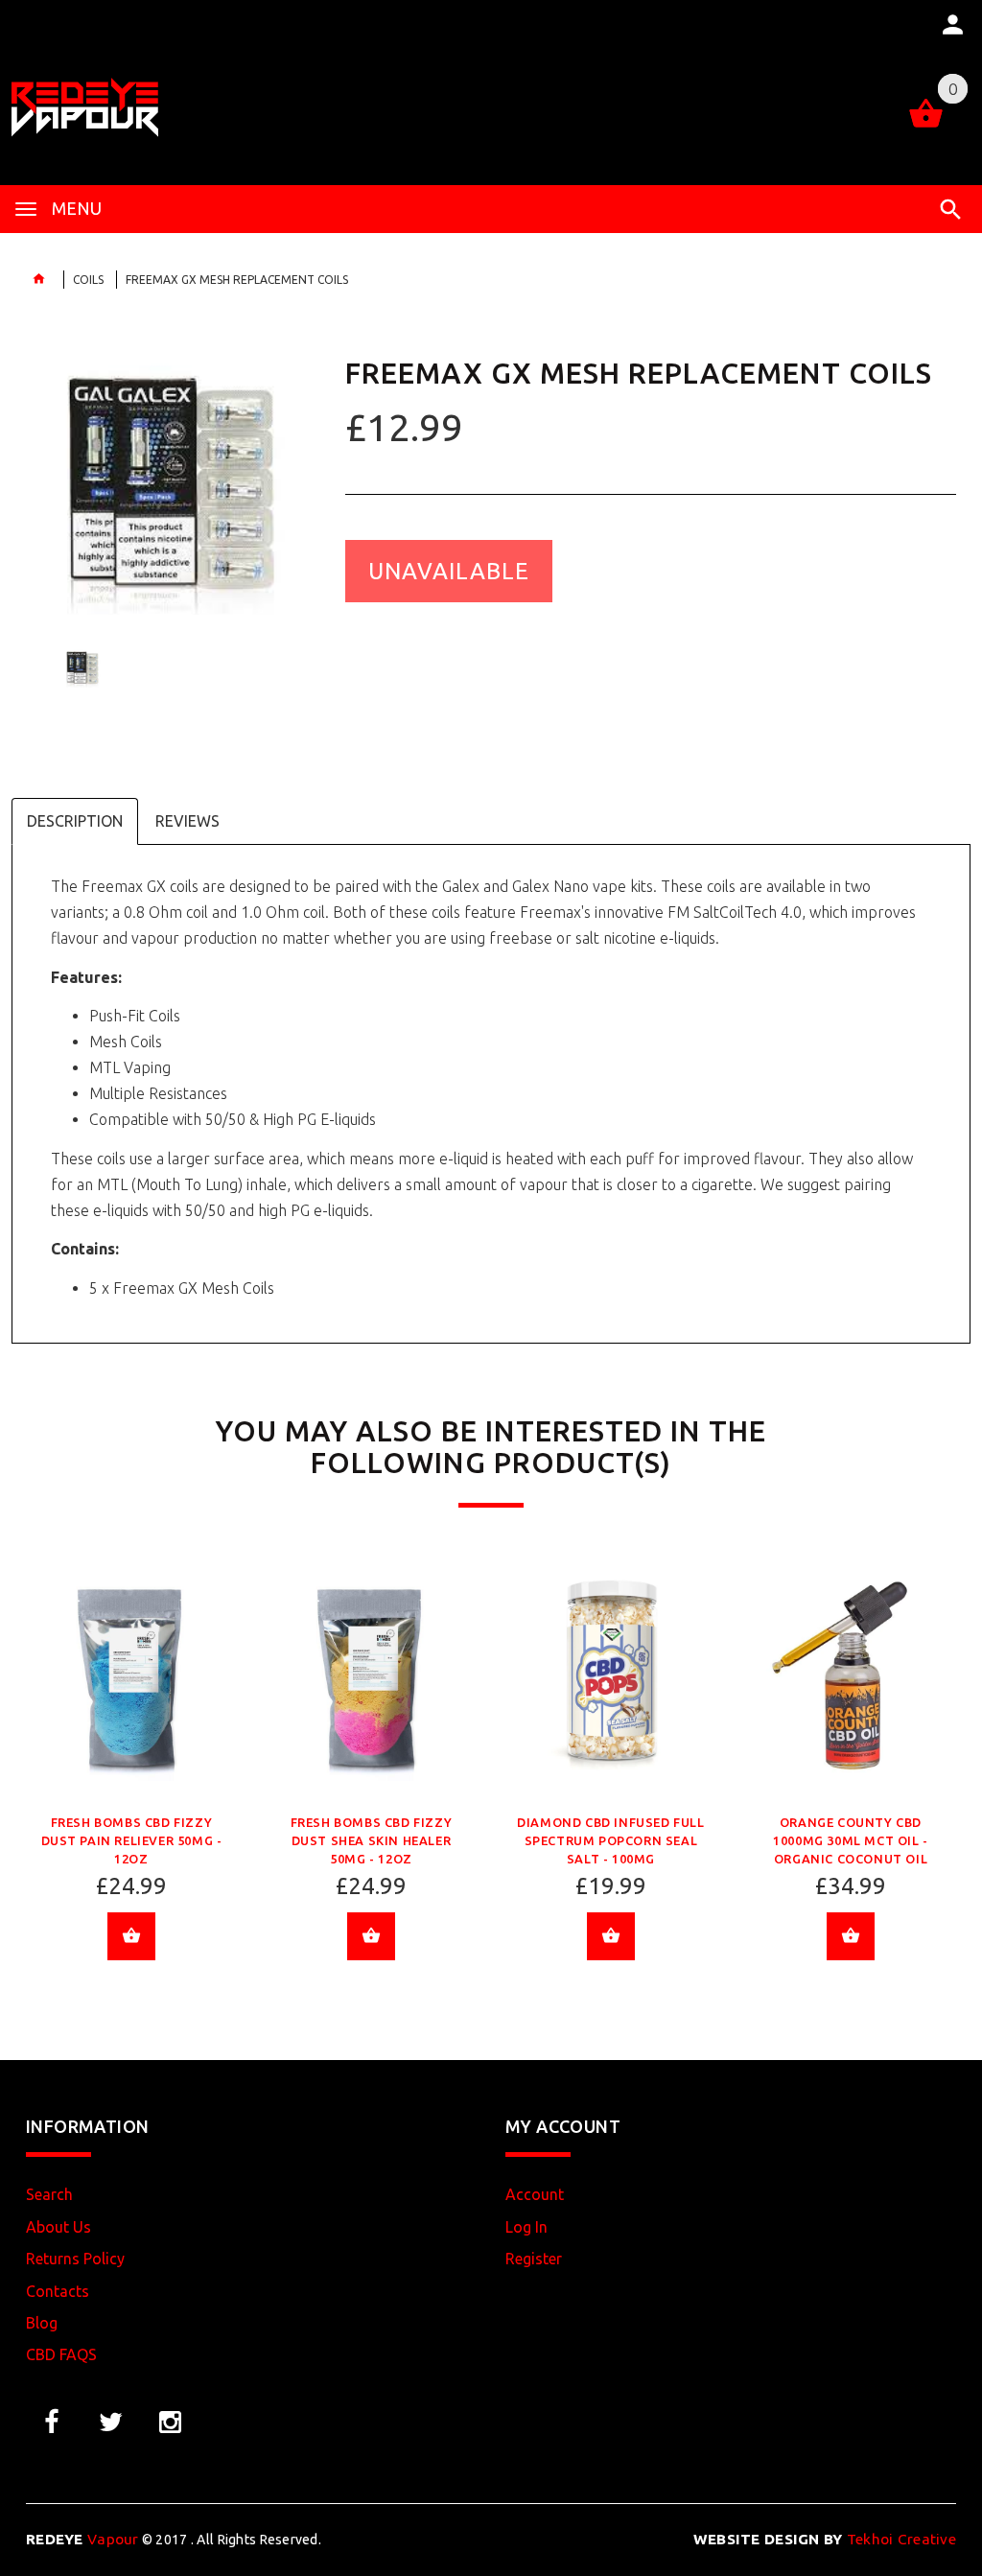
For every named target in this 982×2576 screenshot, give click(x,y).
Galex (461, 886)
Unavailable (449, 571)
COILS (88, 280)
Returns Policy (75, 2259)
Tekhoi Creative (825, 2539)
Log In (526, 2227)
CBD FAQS (61, 2354)
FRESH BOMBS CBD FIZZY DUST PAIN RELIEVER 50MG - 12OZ (132, 1840)
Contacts (58, 2291)
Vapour (82, 2539)
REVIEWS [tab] (187, 821)
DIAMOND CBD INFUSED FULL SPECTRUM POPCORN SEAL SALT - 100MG (610, 1840)
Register (534, 2259)
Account (535, 2194)
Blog (42, 2323)
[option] (171, 469)
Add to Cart (131, 1936)
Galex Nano (550, 886)
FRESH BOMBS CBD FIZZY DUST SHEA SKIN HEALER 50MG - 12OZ (372, 1840)
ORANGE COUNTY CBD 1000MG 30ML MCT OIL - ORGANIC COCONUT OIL (851, 1840)
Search (49, 2194)
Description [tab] (75, 821)
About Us (58, 2227)
